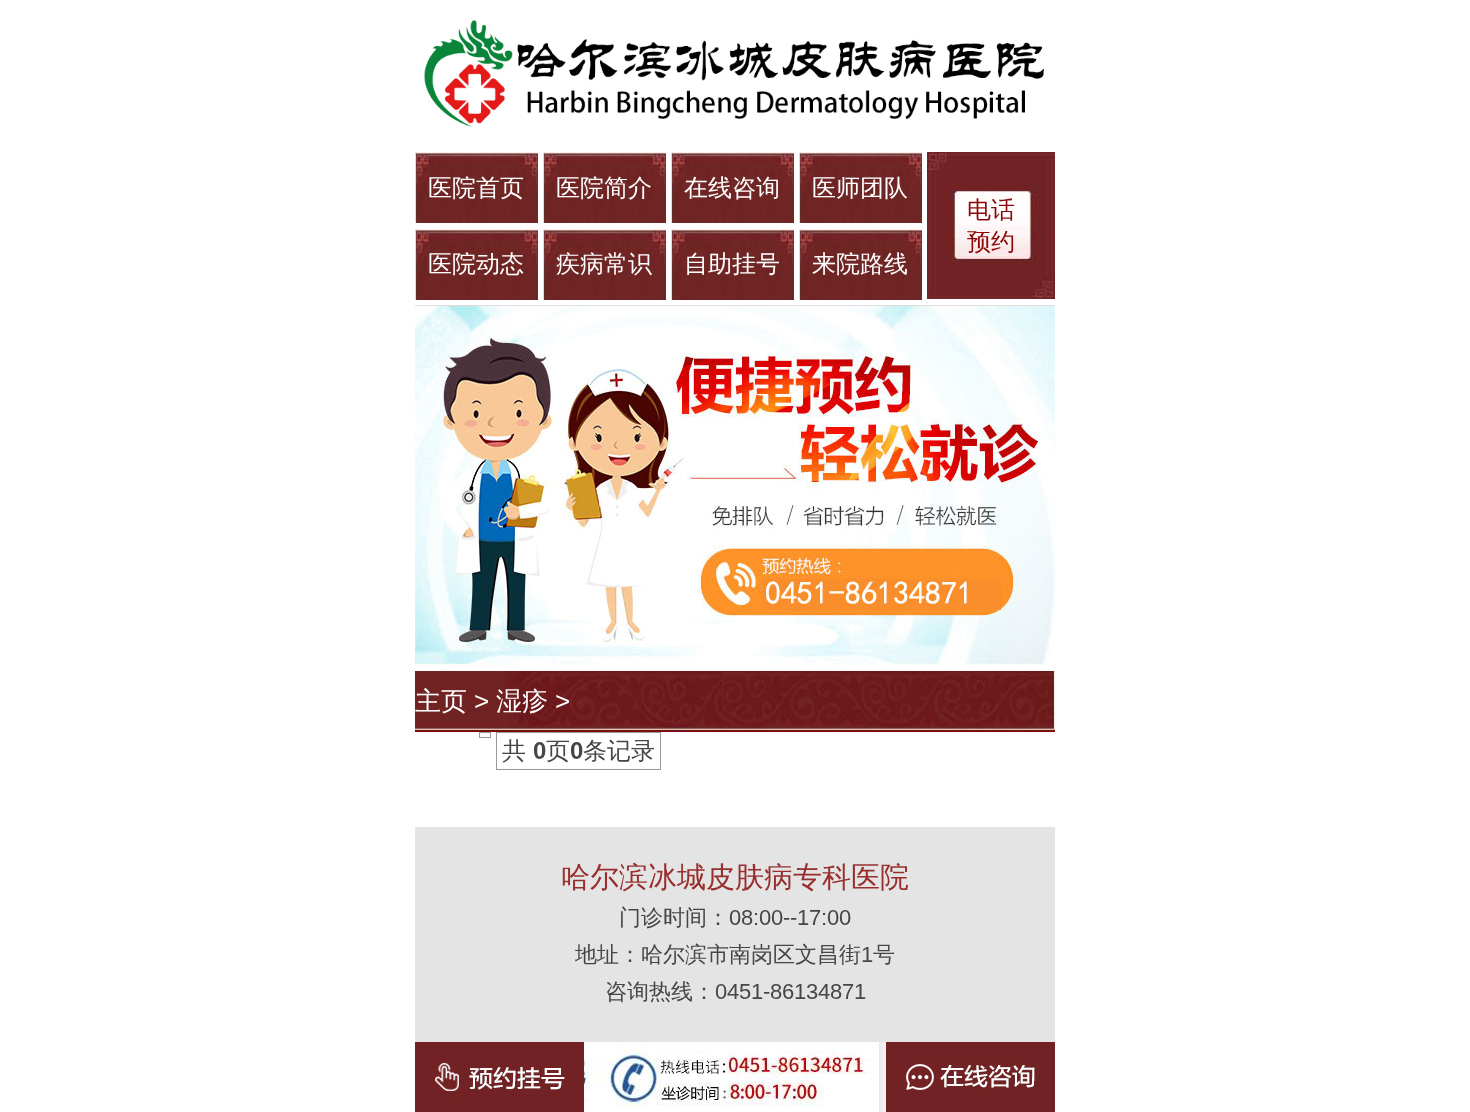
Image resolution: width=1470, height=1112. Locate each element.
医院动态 (476, 263)
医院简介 (604, 187)
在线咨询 (732, 187)
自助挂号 (732, 263)
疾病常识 (604, 263)
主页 (441, 701)
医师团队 (860, 187)
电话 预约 (991, 225)
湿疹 (522, 701)
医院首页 (476, 187)
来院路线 (860, 263)
